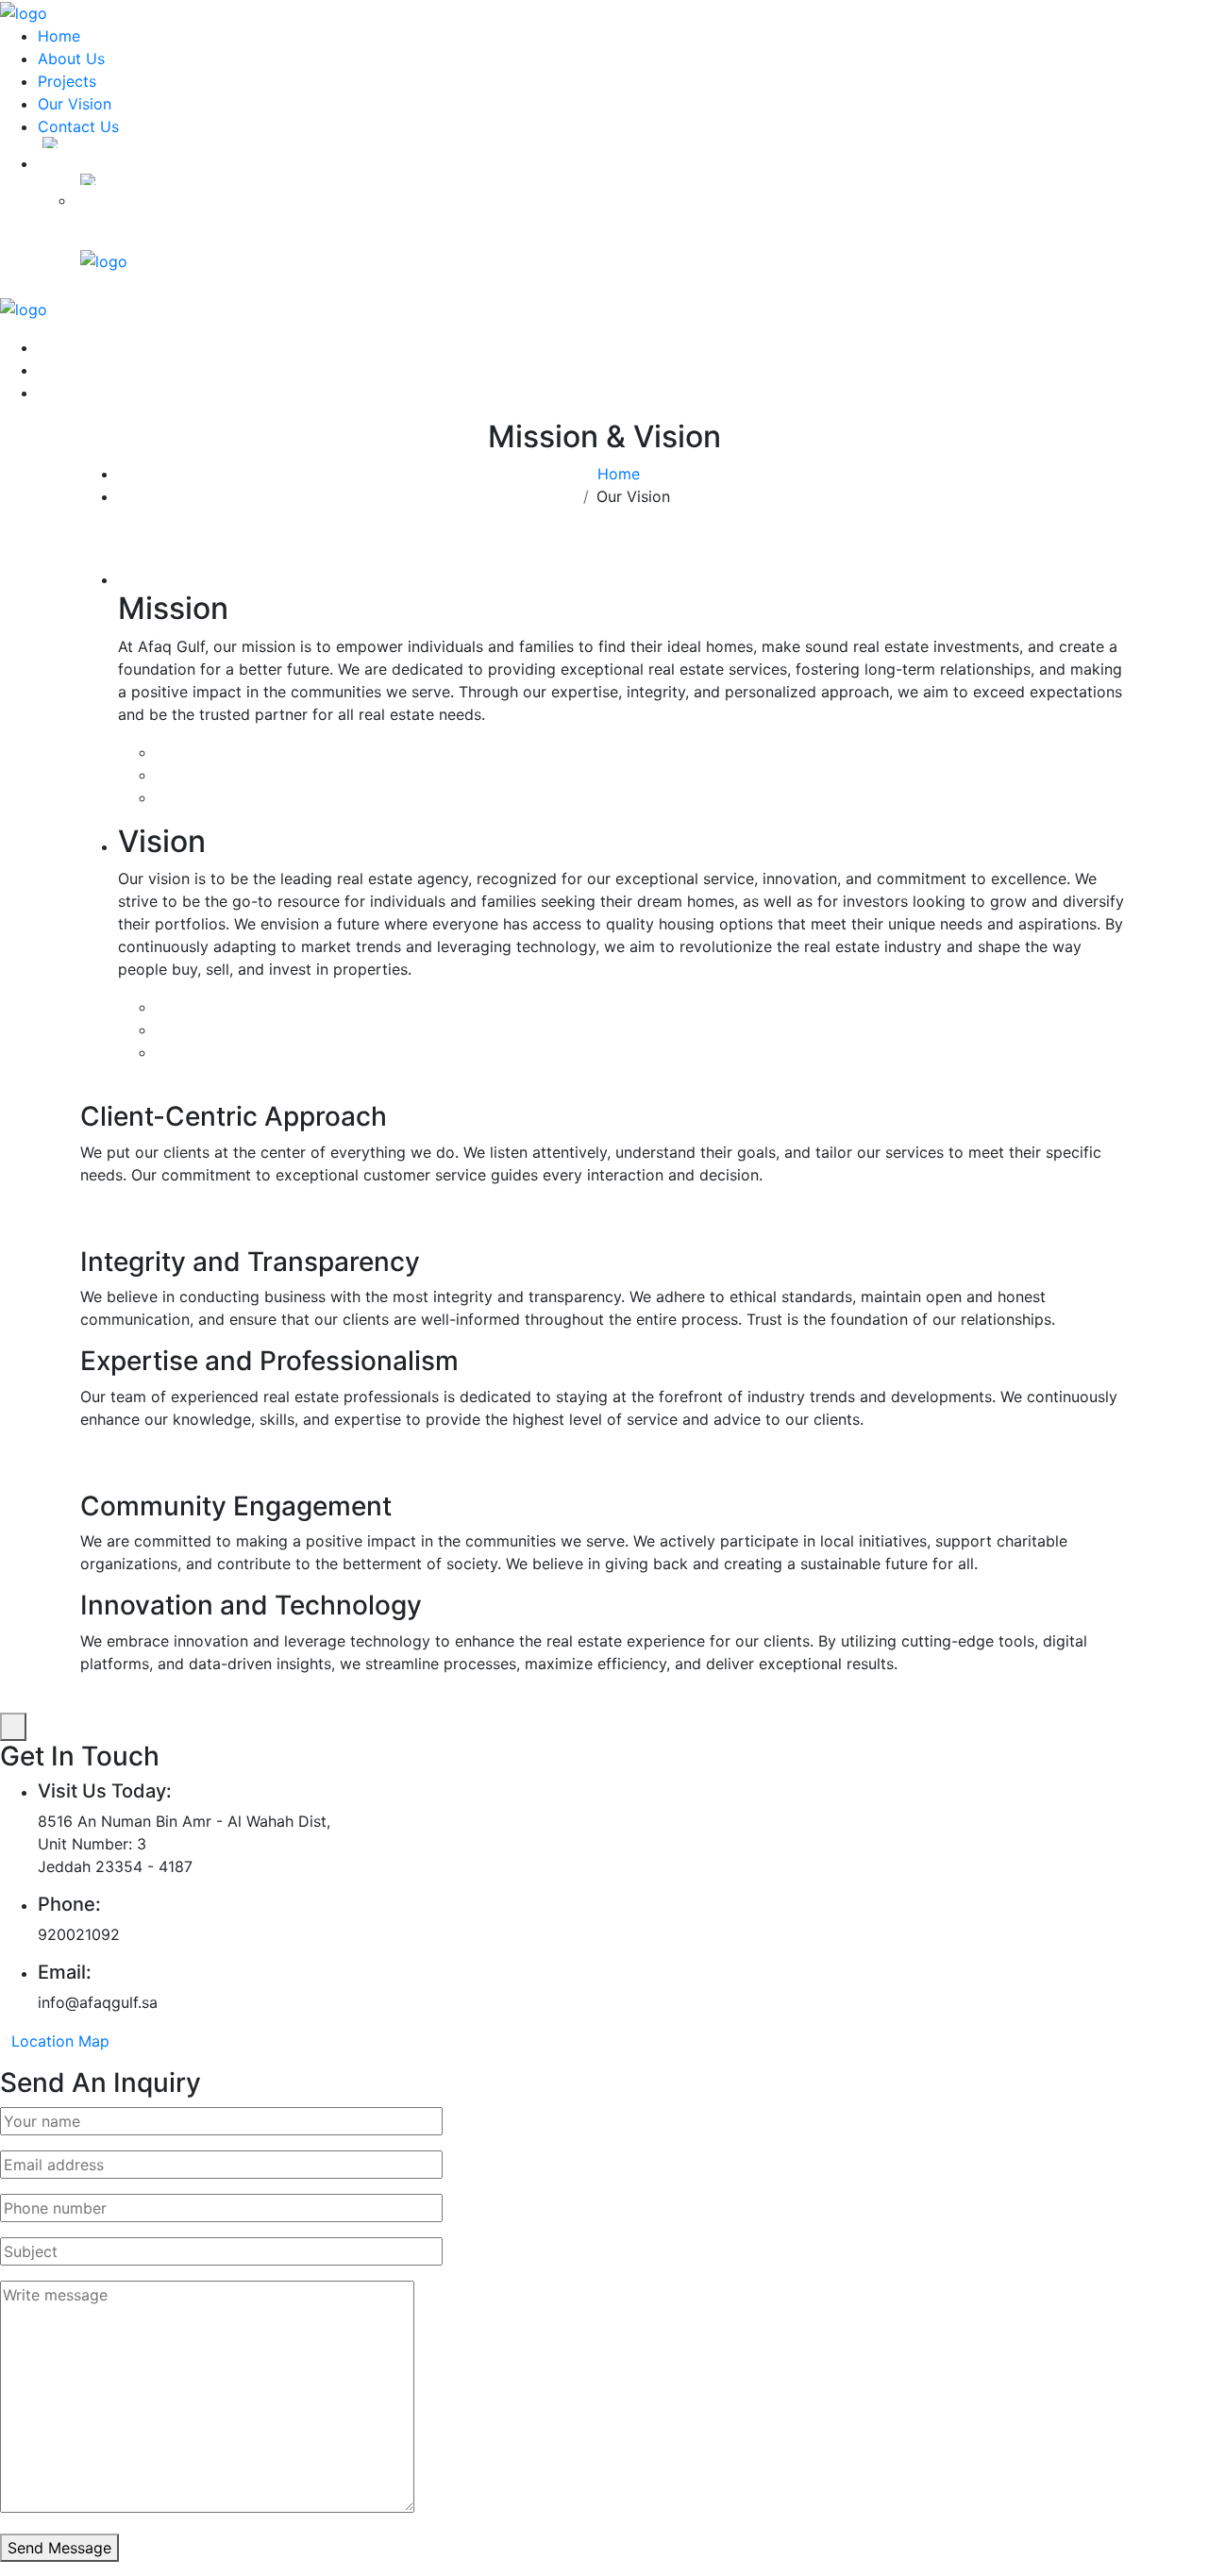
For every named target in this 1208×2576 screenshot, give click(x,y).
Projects (67, 81)
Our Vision (75, 104)
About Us (71, 59)
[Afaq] (24, 11)
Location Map (60, 2041)
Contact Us (78, 126)
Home (59, 36)
